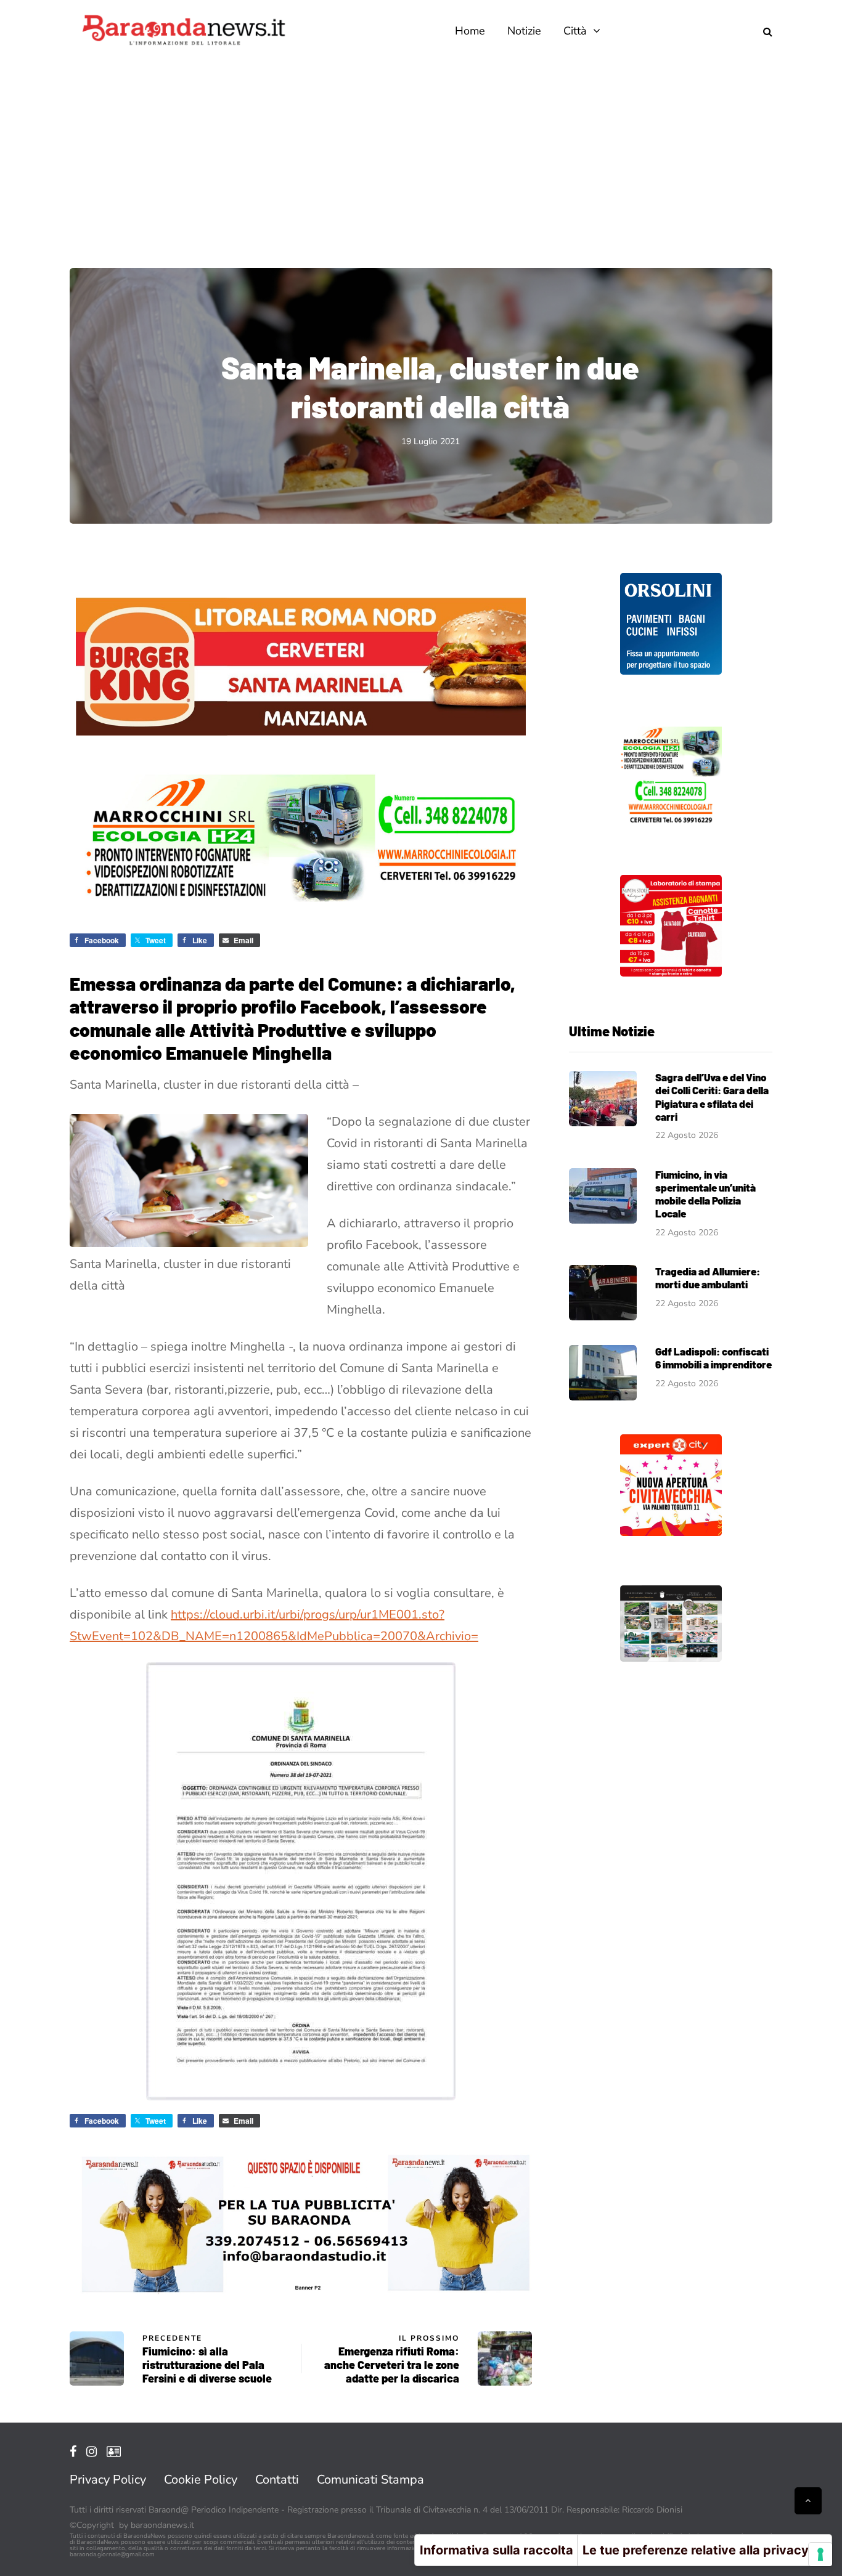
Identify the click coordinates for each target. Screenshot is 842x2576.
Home (470, 31)
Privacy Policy (108, 2480)
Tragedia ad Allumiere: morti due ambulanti (708, 1278)
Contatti (277, 2480)
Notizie (524, 31)
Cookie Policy (201, 2480)
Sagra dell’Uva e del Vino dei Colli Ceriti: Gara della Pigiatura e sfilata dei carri (712, 1097)
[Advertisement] (421, 154)
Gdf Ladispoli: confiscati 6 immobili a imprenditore (713, 1358)
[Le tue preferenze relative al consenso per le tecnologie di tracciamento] (820, 2554)
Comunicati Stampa (370, 2480)
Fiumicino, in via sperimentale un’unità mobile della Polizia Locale (705, 1194)
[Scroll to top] (808, 2501)
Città (575, 31)
